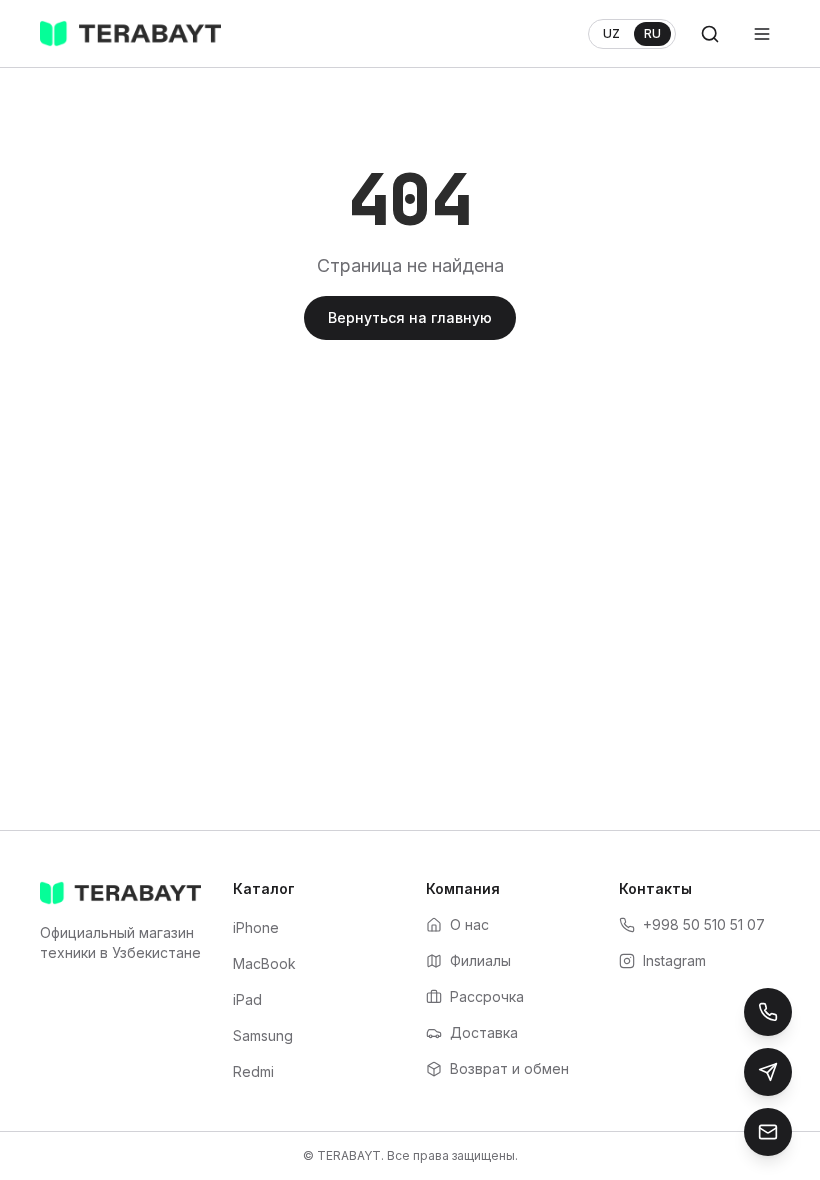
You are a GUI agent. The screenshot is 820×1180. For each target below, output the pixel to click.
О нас (469, 924)
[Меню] (762, 34)
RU (652, 33)
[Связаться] (768, 1132)
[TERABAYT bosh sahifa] (130, 34)
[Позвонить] (768, 1012)
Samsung (263, 1035)
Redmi (253, 1071)
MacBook (264, 963)
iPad (247, 999)
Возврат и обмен (509, 1068)
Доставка (484, 1032)
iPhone (256, 927)
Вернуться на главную (410, 317)
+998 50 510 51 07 (704, 924)
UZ (611, 33)
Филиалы (480, 960)
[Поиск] (710, 34)
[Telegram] (768, 1072)
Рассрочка (487, 996)
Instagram (674, 960)
